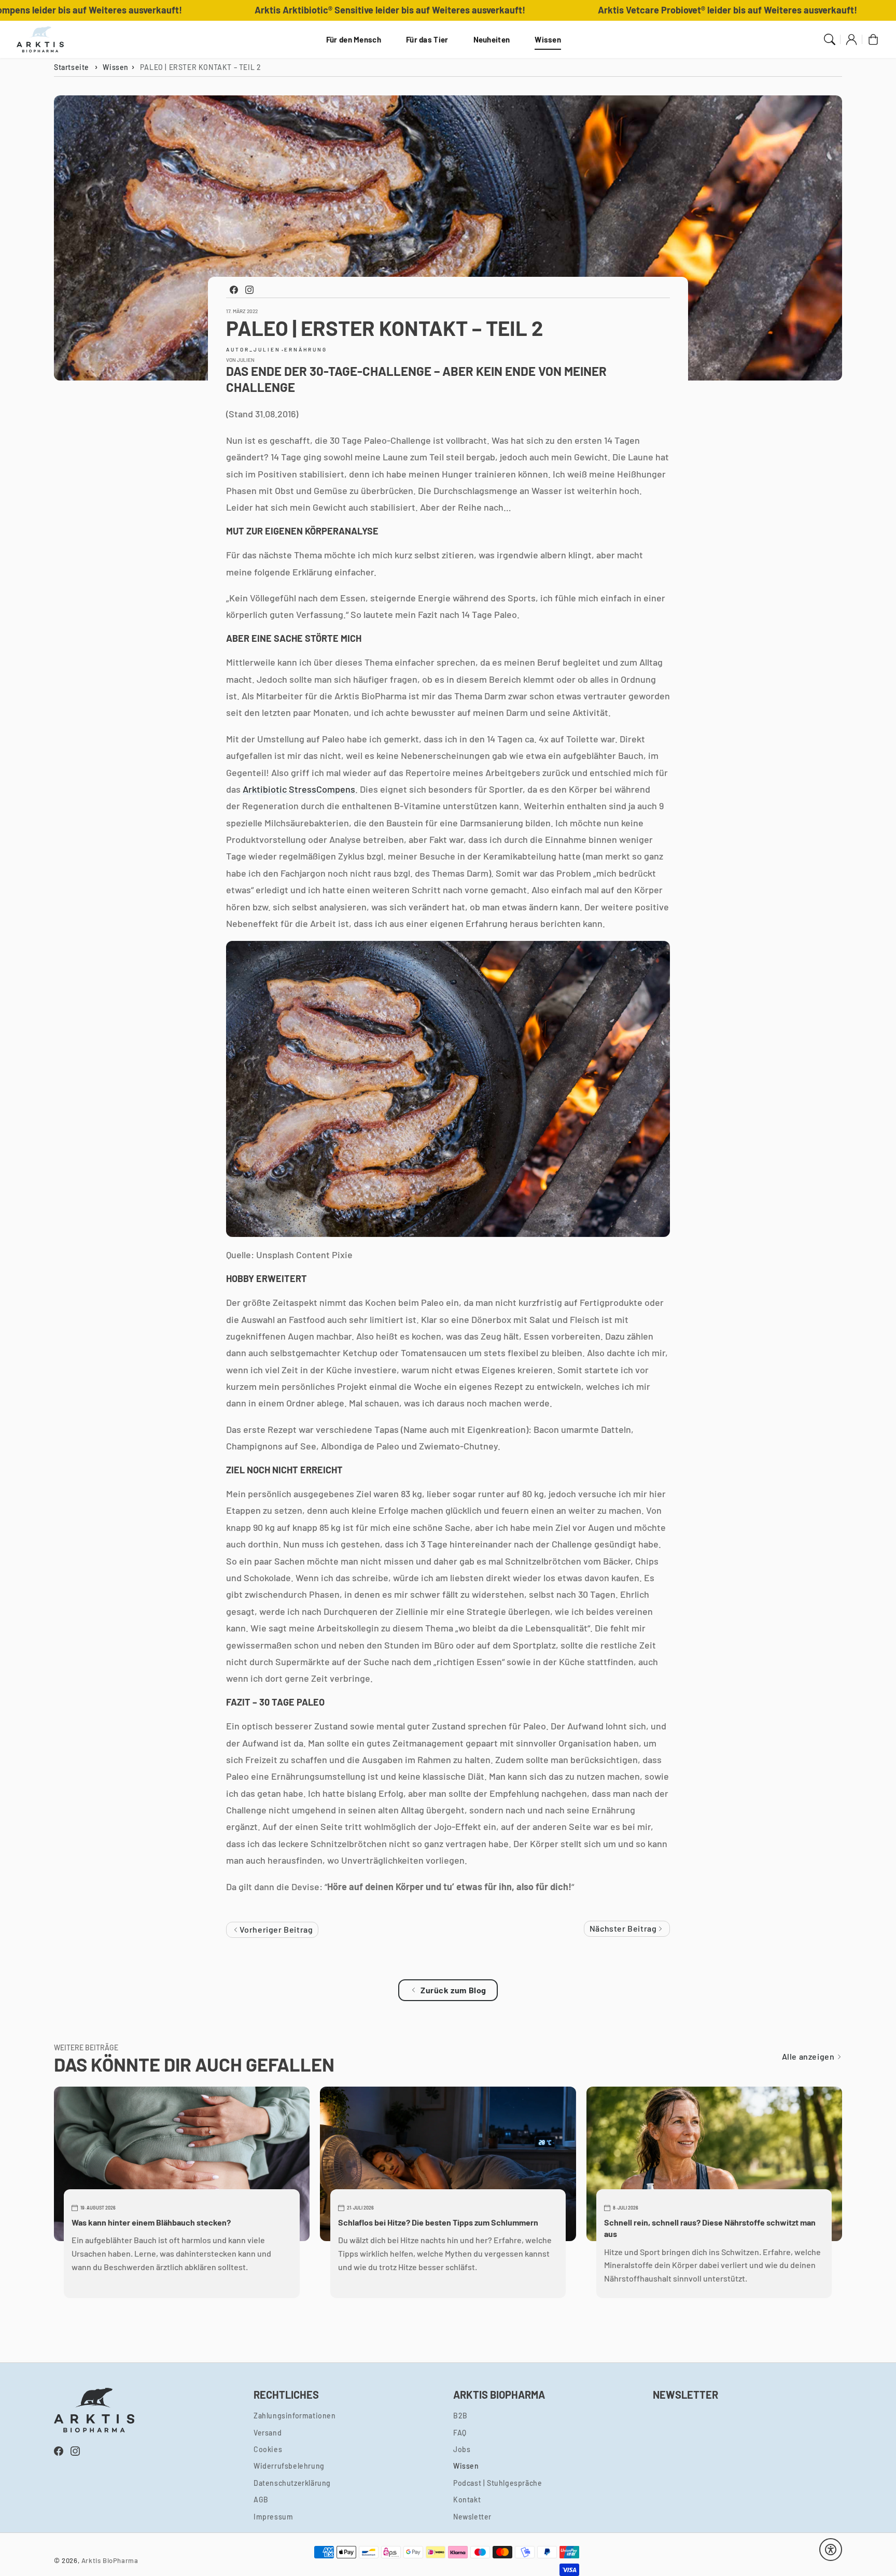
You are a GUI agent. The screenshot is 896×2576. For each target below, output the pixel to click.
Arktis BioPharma (110, 2560)
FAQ (460, 2433)
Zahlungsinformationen (295, 2416)
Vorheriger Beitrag (275, 1929)
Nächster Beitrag (624, 1928)
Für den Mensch (354, 39)
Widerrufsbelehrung (289, 2466)
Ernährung (306, 349)
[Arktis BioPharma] (40, 39)
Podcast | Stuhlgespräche (498, 2483)
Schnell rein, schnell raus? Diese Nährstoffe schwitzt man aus (710, 2228)
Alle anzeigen (809, 2056)
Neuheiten (492, 39)
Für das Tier (427, 39)
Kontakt (467, 2500)
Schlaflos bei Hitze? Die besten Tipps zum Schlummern (438, 2222)
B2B (460, 2416)
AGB (261, 2500)
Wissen (548, 39)
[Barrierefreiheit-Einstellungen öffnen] (831, 2550)
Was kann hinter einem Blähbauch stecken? (151, 2222)
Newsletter (472, 2517)
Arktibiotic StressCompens (299, 789)
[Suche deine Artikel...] (830, 39)
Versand (268, 2433)
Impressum (273, 2517)
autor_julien (253, 349)
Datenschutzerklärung (292, 2483)
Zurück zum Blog (453, 1990)
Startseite (72, 67)
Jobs (462, 2449)
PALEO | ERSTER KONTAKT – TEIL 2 (201, 67)
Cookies (268, 2449)
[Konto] (851, 39)
